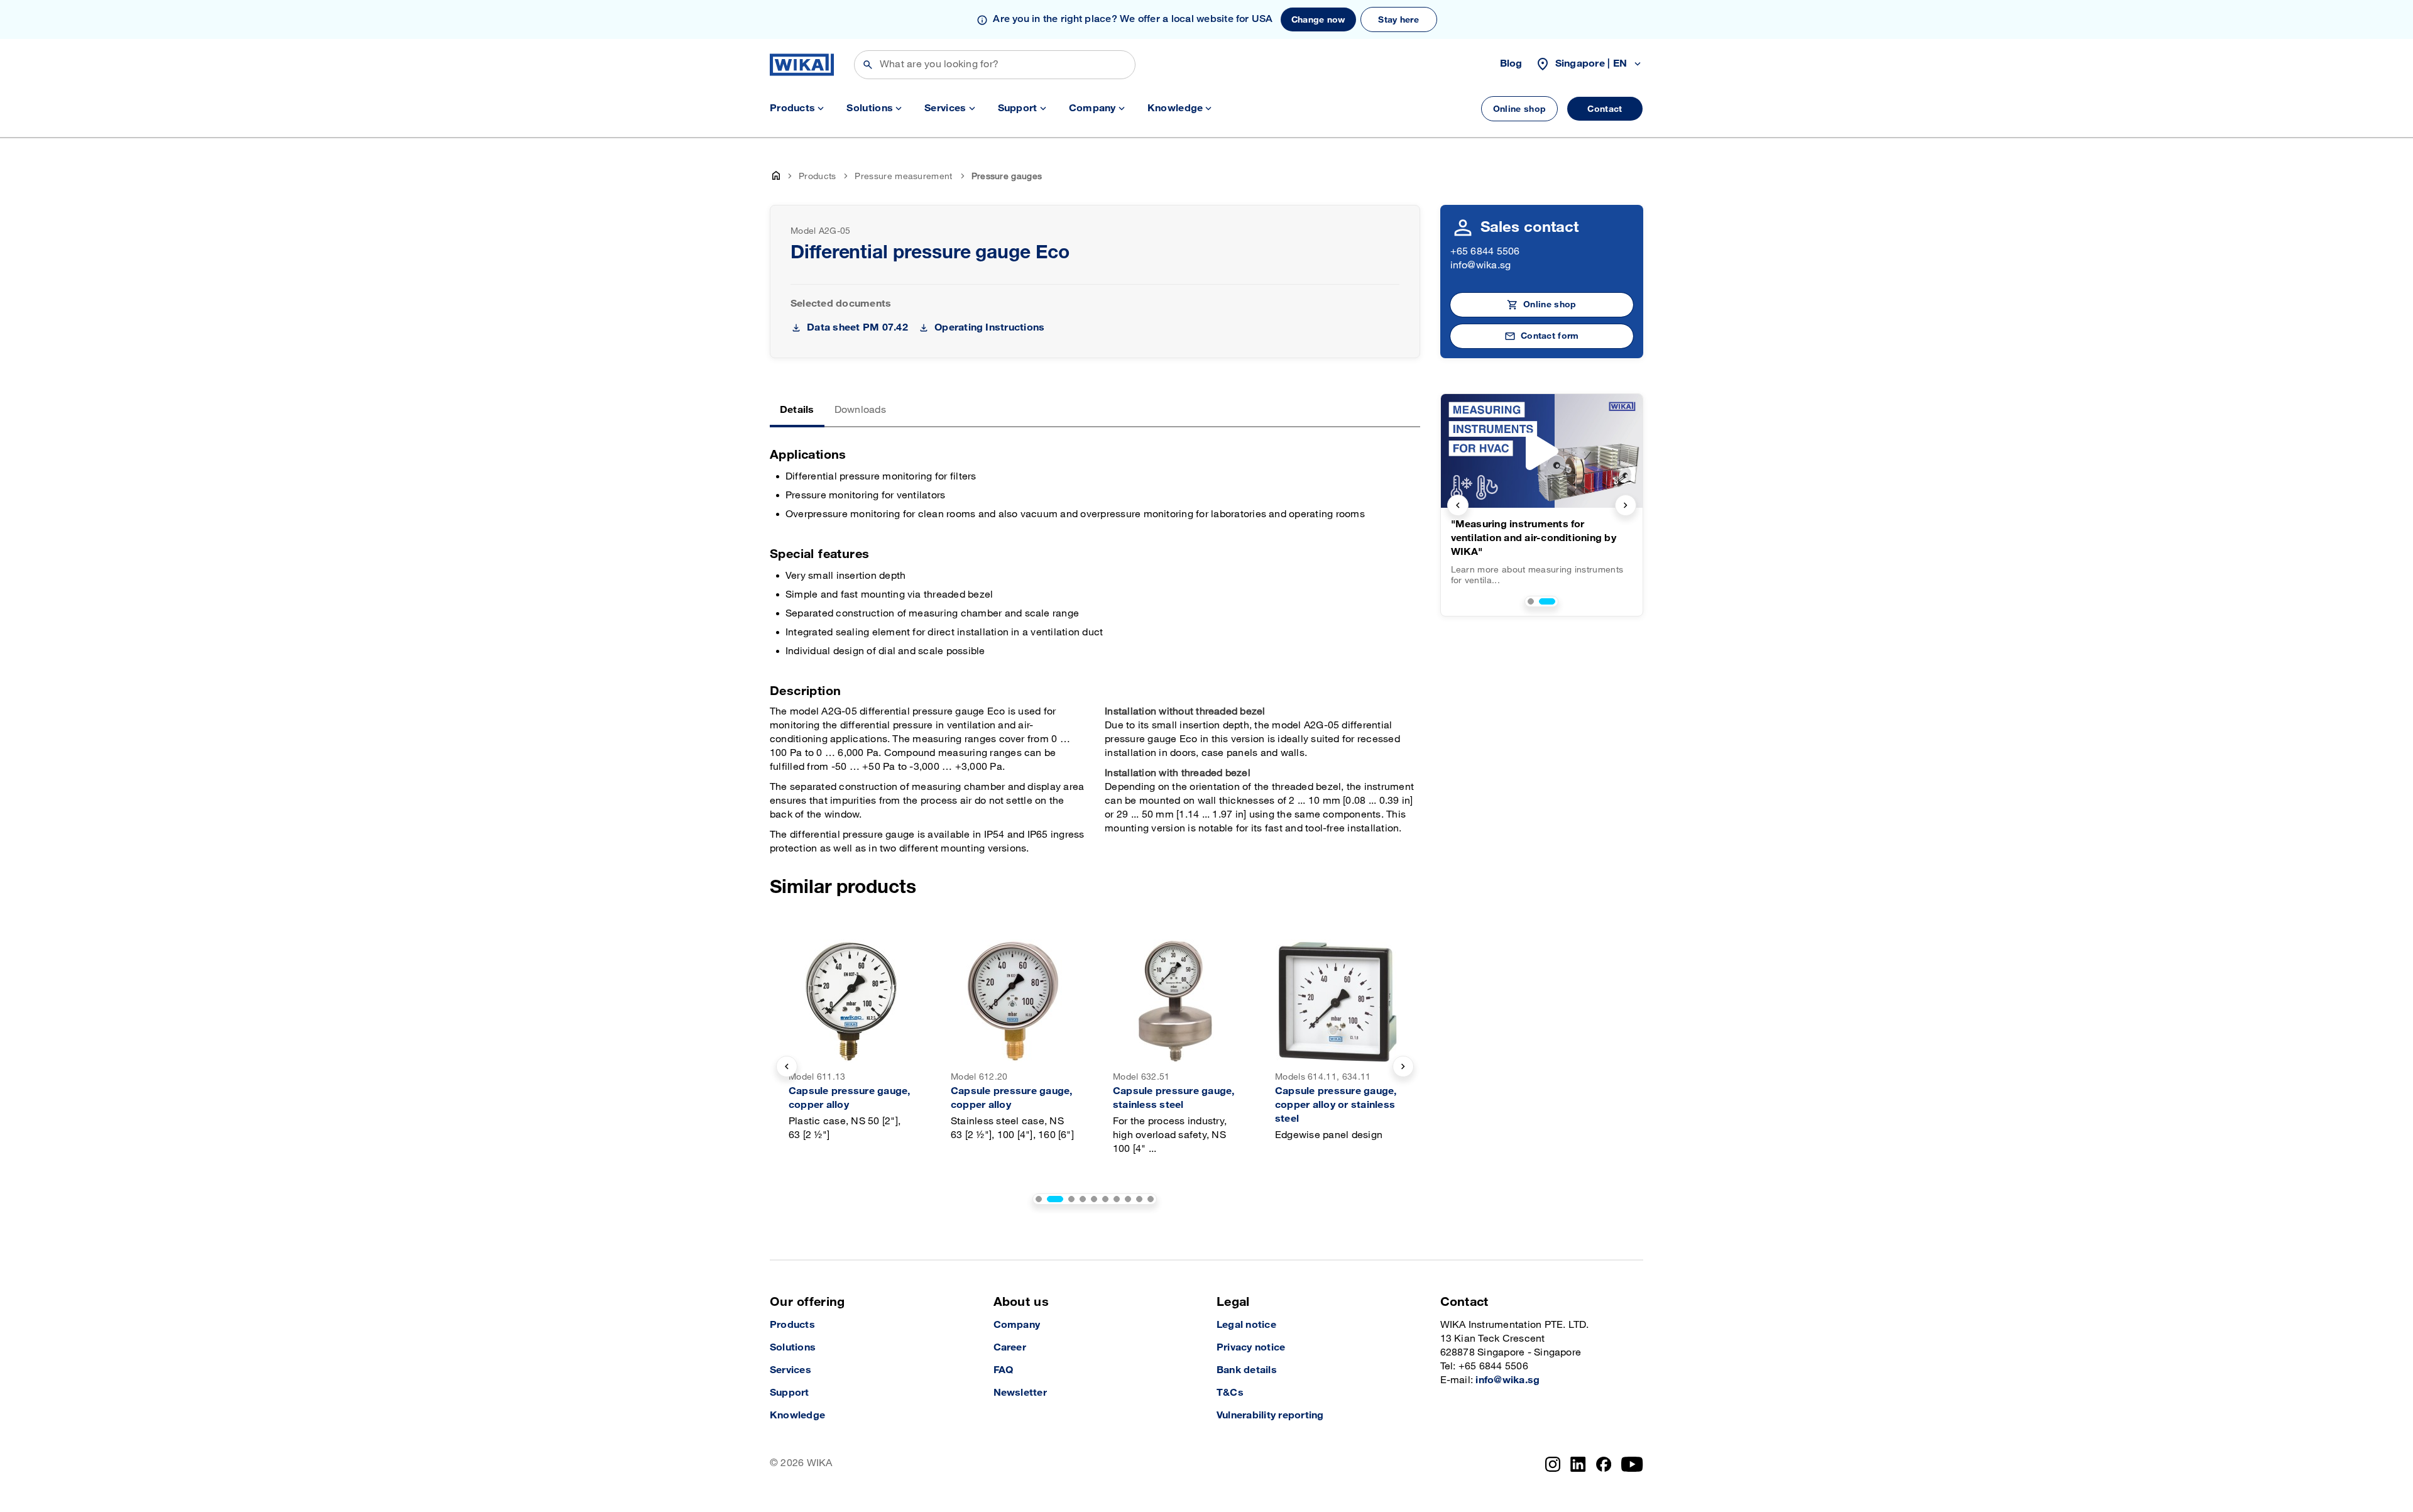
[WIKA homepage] (802, 65)
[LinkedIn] (1578, 1464)
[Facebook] (1604, 1464)
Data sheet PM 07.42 (857, 328)
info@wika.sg (1481, 266)
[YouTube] (1632, 1464)
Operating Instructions (989, 328)
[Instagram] (1553, 1464)
